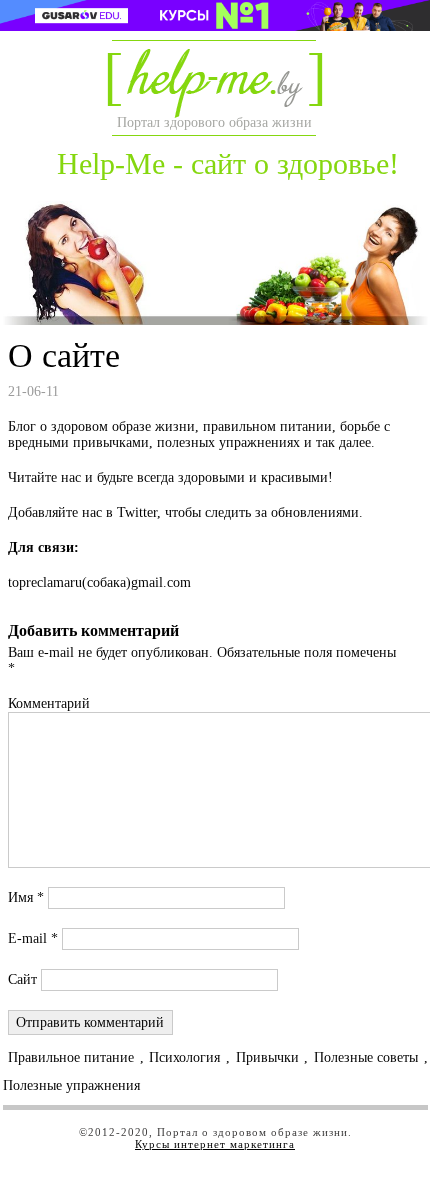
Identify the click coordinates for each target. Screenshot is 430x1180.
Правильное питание (71, 1057)
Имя (26, 897)
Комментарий (49, 703)
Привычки (267, 1057)
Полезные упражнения (71, 1085)
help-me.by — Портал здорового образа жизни (213, 83)
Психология (184, 1057)
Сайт (22, 979)
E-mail (33, 938)
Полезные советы (366, 1057)
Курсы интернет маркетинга (215, 1144)
